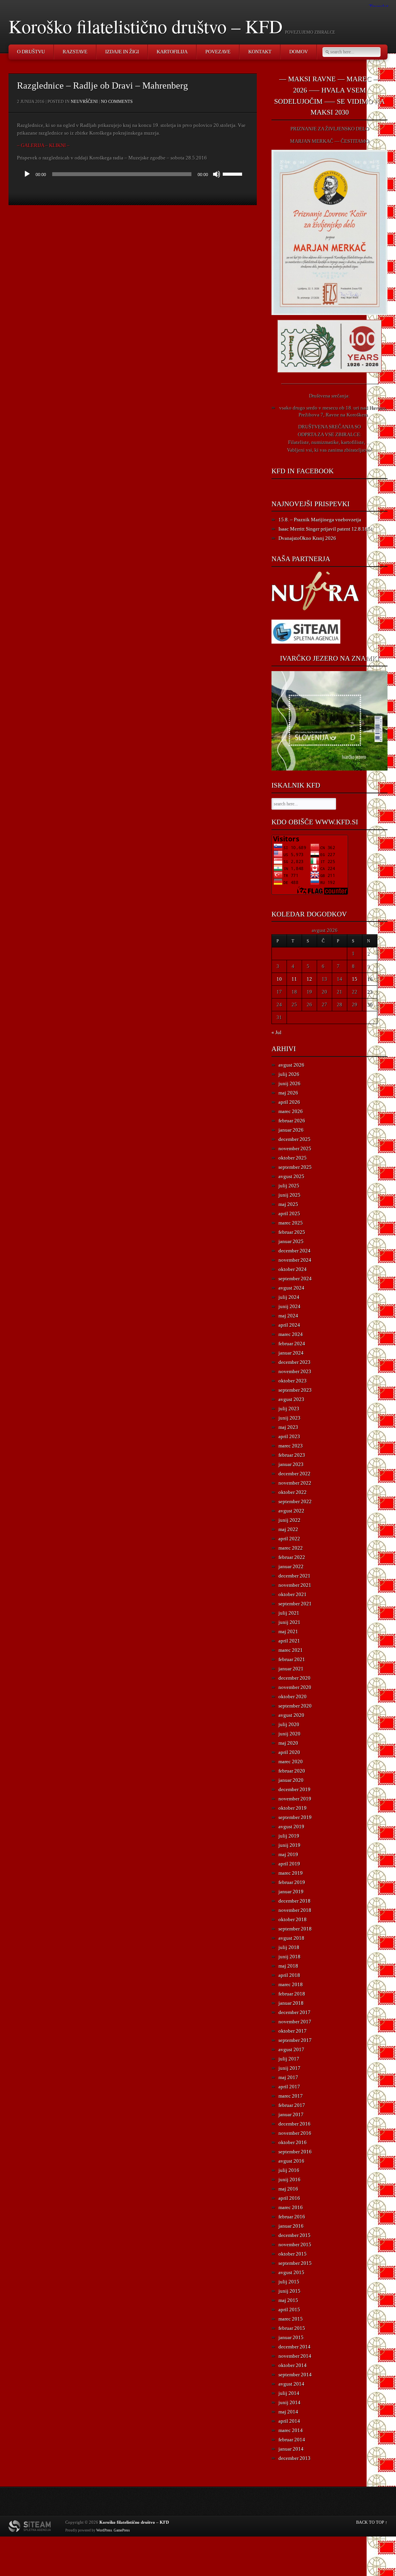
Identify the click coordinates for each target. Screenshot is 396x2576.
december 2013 (294, 2458)
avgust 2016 (291, 2161)
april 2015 (289, 2310)
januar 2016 (291, 2226)
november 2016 (295, 2133)
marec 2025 (291, 1223)
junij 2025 (289, 1195)
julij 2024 (289, 1297)
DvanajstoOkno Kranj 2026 (307, 538)
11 (294, 979)
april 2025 (289, 1213)
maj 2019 (288, 1854)
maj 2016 (288, 2189)
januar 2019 (291, 1892)
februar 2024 (292, 1344)
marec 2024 (291, 1334)
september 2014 (295, 2375)
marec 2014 (291, 2430)
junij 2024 (289, 1306)
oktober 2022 (293, 1492)
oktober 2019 (293, 1808)
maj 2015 (288, 2300)
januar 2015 (291, 2337)
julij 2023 (289, 1409)
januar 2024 (291, 1353)
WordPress (104, 2530)
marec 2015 (291, 2319)
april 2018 (289, 1975)
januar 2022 (291, 1566)
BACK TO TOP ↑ (372, 2522)
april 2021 (289, 1641)
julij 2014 (289, 2393)
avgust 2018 (291, 1938)
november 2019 (295, 1799)
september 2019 (295, 1817)
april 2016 (289, 2198)
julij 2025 (289, 1186)
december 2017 (294, 2012)
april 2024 (289, 1325)
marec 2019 (291, 1873)
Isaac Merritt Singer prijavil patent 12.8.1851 (326, 529)
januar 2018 (291, 2003)
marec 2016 (291, 2207)
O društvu (31, 52)
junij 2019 (289, 1845)
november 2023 (295, 1371)
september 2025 (295, 1167)
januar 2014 (291, 2449)
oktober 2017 (293, 2031)
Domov (299, 52)
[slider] (234, 173)
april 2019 (289, 1864)
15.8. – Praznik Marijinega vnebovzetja (320, 520)
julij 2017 (289, 2059)
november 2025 (295, 1148)
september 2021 (295, 1604)
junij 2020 (289, 1734)
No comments (117, 101)
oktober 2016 (293, 2142)
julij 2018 (289, 1947)
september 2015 (295, 2263)
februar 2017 (292, 2105)
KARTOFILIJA (172, 52)
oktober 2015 (293, 2254)
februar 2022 (292, 1557)
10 (279, 979)
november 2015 (295, 2245)
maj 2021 (288, 1631)
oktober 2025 (293, 1158)
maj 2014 (288, 2412)
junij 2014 (289, 2402)
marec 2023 (291, 1446)
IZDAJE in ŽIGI (122, 52)
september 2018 (295, 1929)
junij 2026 (289, 1083)
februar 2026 (292, 1121)
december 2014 (294, 2347)
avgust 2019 (291, 1827)
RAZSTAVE (75, 52)
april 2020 (289, 1752)
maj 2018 (288, 1966)
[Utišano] (217, 174)
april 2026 (289, 1102)
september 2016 (295, 2152)
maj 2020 (288, 1743)
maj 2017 (288, 2077)
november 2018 (295, 1910)
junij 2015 (289, 2291)
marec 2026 (291, 1111)
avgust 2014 (291, 2384)
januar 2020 (291, 1780)
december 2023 (294, 1362)
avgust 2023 (291, 1399)
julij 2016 (289, 2170)
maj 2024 (288, 1316)
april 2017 (289, 2087)
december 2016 (294, 2124)
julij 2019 (289, 1836)
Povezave (218, 52)
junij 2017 (289, 2068)
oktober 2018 (293, 1919)
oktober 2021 (293, 1594)
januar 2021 (291, 1669)
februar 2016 (292, 2217)
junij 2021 (289, 1622)
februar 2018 (292, 1994)
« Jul (277, 1032)
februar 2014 (292, 2440)
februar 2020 (292, 1771)
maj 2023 (288, 1427)
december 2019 (294, 1789)
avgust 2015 (291, 2272)
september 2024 (295, 1279)
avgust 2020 (291, 1715)
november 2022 (295, 1483)
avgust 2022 (291, 1511)
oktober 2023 (293, 1381)
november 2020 (295, 1687)
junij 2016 (289, 2179)
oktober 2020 (293, 1696)
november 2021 (295, 1585)
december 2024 (294, 1251)
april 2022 (289, 1539)
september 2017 (295, 2040)
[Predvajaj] (27, 174)
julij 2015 (289, 2282)
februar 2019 (292, 1882)
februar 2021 (292, 1659)
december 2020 (294, 1678)
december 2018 (294, 1901)
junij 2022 (289, 1520)
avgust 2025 (291, 1176)
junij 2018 (289, 1957)
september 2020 (295, 1706)
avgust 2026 (291, 1065)
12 (309, 979)
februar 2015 (292, 2328)
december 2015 (294, 2235)
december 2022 (294, 1474)
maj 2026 (288, 1093)
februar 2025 (292, 1232)
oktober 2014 (293, 2365)
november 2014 (295, 2356)
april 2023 (289, 1436)
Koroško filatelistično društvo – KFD (146, 26)
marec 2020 (291, 1762)
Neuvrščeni (84, 101)
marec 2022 (291, 1548)
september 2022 (295, 1501)
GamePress (122, 2530)
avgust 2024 (291, 1288)
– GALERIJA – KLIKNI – (43, 145)
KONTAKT (260, 52)
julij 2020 (289, 1724)
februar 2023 (292, 1455)
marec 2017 (291, 2096)
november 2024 (295, 1260)
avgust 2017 (291, 2049)
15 (355, 979)
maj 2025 (288, 1204)
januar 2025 (291, 1241)
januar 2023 (291, 1464)
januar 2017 (291, 2114)
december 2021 (294, 1576)
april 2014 (289, 2421)
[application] (133, 174)
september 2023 (295, 1390)
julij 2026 (289, 1074)
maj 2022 (288, 1529)
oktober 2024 (293, 1269)
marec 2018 (291, 1984)
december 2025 (294, 1139)
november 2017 (295, 2022)
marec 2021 (291, 1650)
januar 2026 (291, 1130)
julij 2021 (289, 1613)
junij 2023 (289, 1418)
